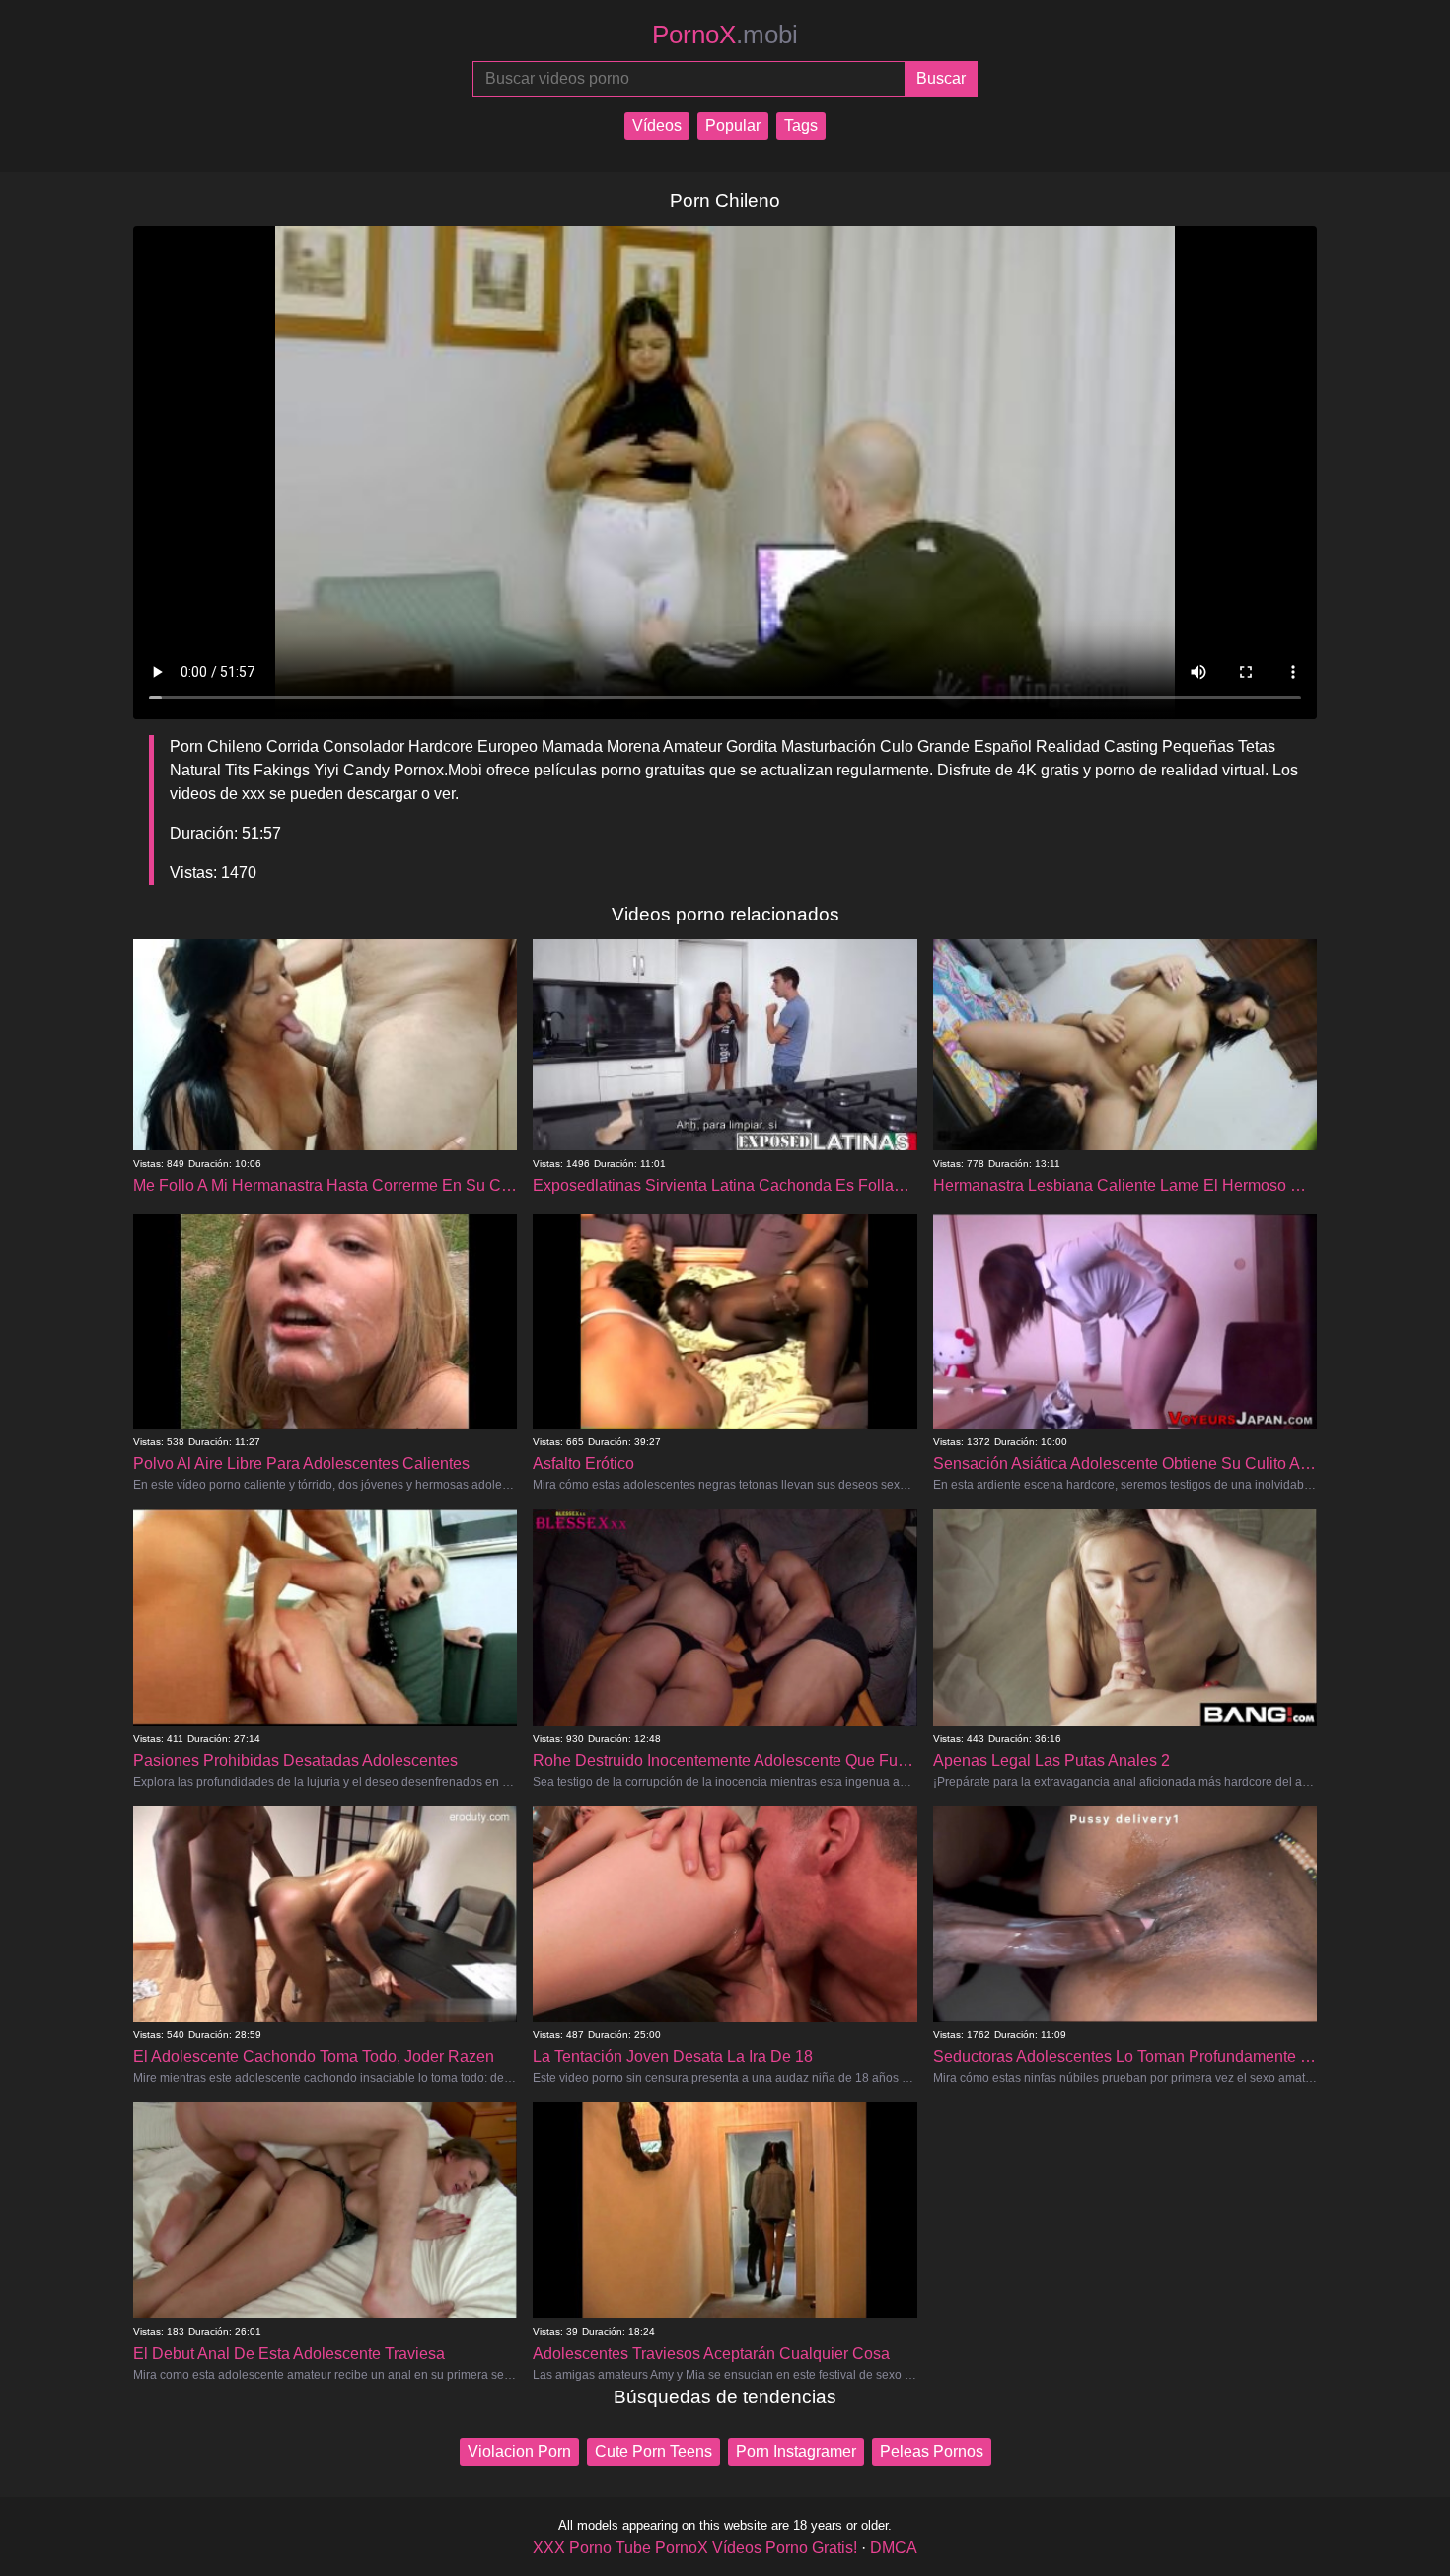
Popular (733, 126)
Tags (801, 126)
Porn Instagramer (796, 2451)
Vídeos (657, 126)
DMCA (894, 2548)
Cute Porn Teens (653, 2451)
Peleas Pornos (932, 2451)
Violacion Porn (519, 2451)
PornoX (725, 35)
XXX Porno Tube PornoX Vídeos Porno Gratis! (695, 2548)
